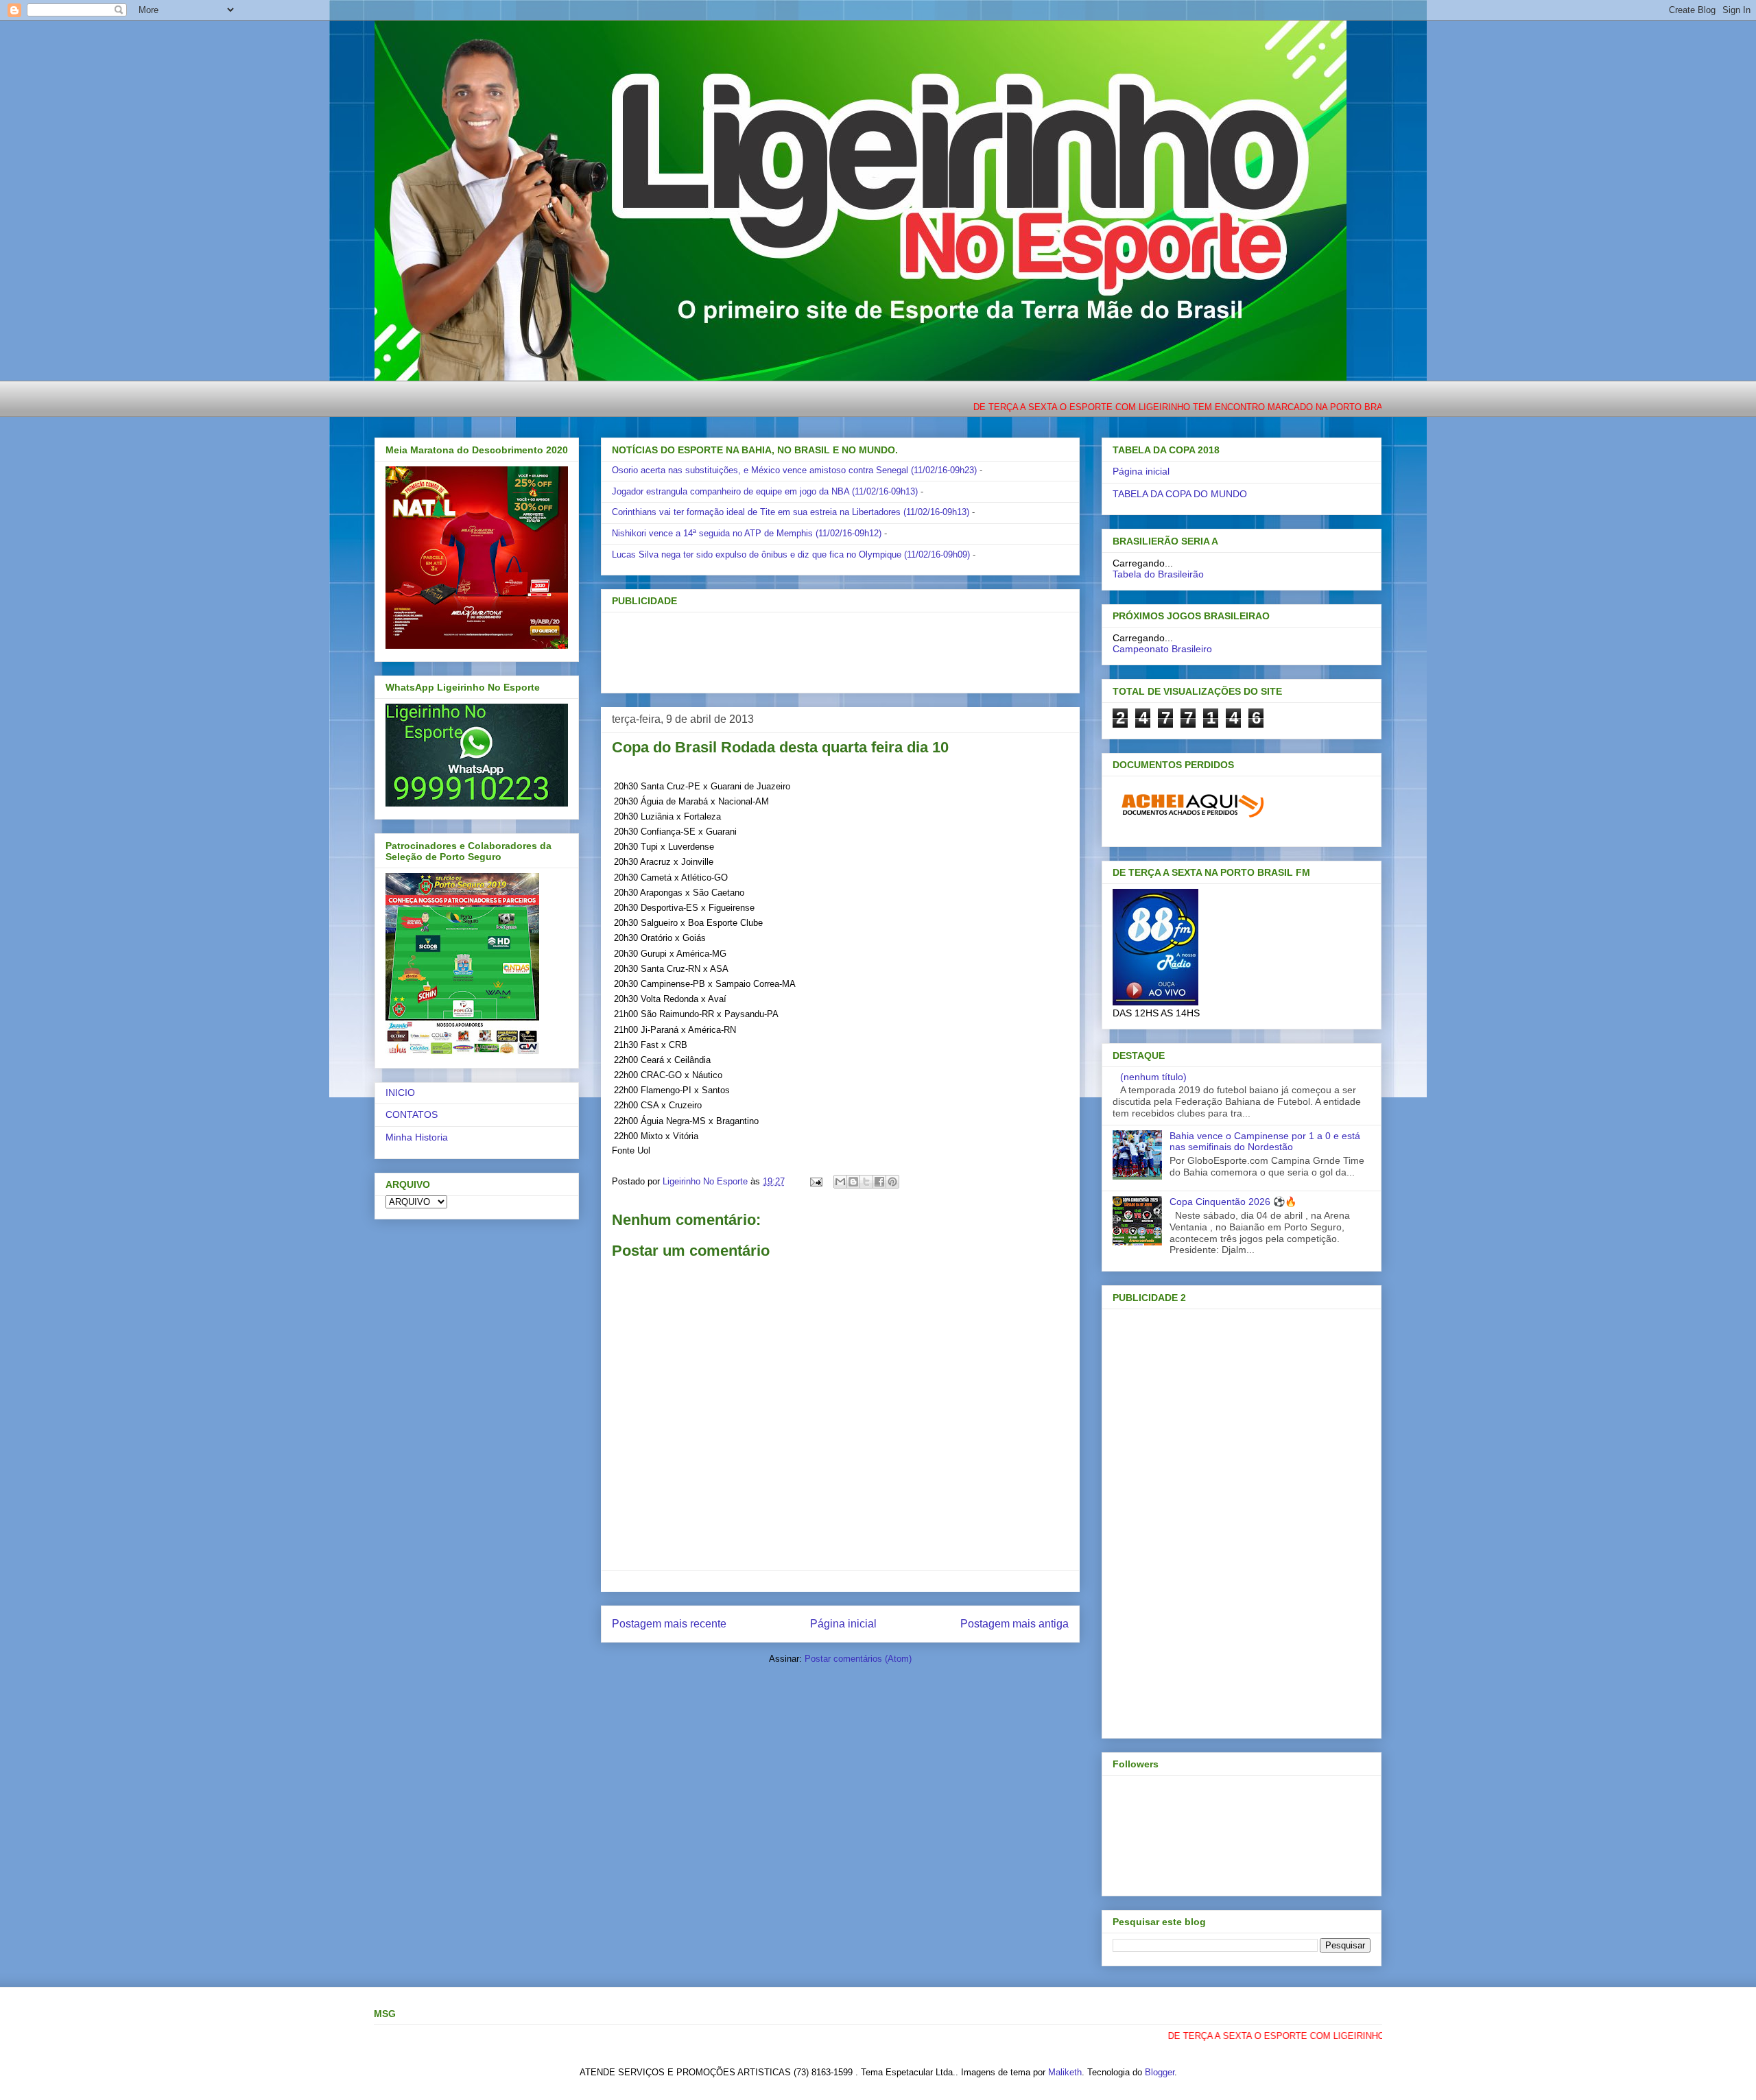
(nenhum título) (1153, 1077)
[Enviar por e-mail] (840, 1182)
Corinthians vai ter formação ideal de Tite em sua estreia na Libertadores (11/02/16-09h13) (791, 512)
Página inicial (843, 1624)
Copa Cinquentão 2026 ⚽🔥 (1233, 1202)
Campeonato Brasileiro (1162, 649)
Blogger (1160, 2072)
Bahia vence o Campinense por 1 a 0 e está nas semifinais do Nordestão (1265, 1142)
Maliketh (1065, 2072)
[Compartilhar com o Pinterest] (892, 1182)
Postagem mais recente (669, 1624)
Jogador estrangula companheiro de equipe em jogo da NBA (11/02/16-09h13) (765, 491)
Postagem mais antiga (1015, 1624)
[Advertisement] (818, 648)
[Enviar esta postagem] (815, 1181)
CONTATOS (412, 1114)
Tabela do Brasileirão (1158, 574)
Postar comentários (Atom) (858, 1659)
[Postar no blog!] (853, 1182)
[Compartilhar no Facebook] (879, 1182)
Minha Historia (417, 1137)
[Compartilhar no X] (866, 1182)
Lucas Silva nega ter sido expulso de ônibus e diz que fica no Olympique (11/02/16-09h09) (791, 554)
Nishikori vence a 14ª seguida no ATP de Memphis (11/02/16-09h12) (747, 533)
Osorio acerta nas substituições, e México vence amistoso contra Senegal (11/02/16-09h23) (794, 470)
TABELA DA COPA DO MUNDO (1180, 494)
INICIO (400, 1093)
